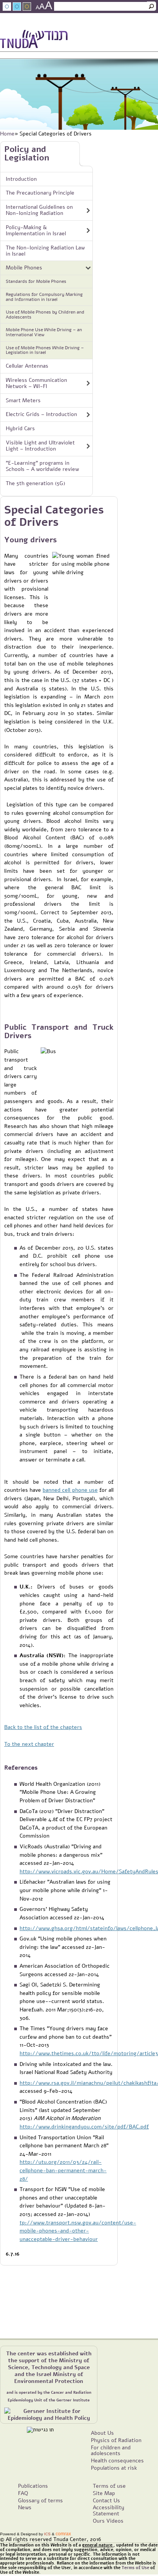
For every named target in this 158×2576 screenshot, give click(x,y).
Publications (33, 2486)
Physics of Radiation (116, 2440)
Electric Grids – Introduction (41, 414)
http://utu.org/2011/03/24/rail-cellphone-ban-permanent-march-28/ (63, 2170)
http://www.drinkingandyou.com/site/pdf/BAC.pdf (84, 2127)
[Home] (34, 40)
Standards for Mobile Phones (36, 281)
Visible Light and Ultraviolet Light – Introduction (40, 446)
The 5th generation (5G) (35, 483)
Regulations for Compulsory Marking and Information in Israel (44, 297)
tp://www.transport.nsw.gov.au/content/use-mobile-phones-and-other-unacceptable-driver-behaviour (78, 2231)
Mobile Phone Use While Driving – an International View (44, 332)
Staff (106, 25)
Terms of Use (135, 2568)
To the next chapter (29, 1744)
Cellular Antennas (27, 366)
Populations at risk (114, 2468)
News (86, 25)
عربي (28, 25)
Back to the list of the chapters (43, 1727)
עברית (151, 36)
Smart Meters (23, 400)
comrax (63, 2534)
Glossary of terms (40, 2500)
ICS (47, 2534)
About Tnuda (57, 25)
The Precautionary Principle (40, 193)
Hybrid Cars (20, 428)
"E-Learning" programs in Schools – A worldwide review (42, 466)
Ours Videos (108, 2521)
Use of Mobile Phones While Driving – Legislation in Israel (45, 350)
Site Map (104, 2493)
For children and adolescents (111, 2451)
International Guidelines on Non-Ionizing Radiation (39, 210)
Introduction (21, 179)
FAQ (23, 2493)
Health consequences (117, 2460)
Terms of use (109, 2486)
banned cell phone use (70, 1490)
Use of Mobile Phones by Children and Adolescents (45, 315)
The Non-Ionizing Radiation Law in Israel (45, 251)
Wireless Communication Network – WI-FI (36, 383)
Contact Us (134, 25)
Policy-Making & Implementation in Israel (36, 230)
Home (7, 134)
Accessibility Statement (109, 2510)
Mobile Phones (24, 268)
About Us (102, 2433)
